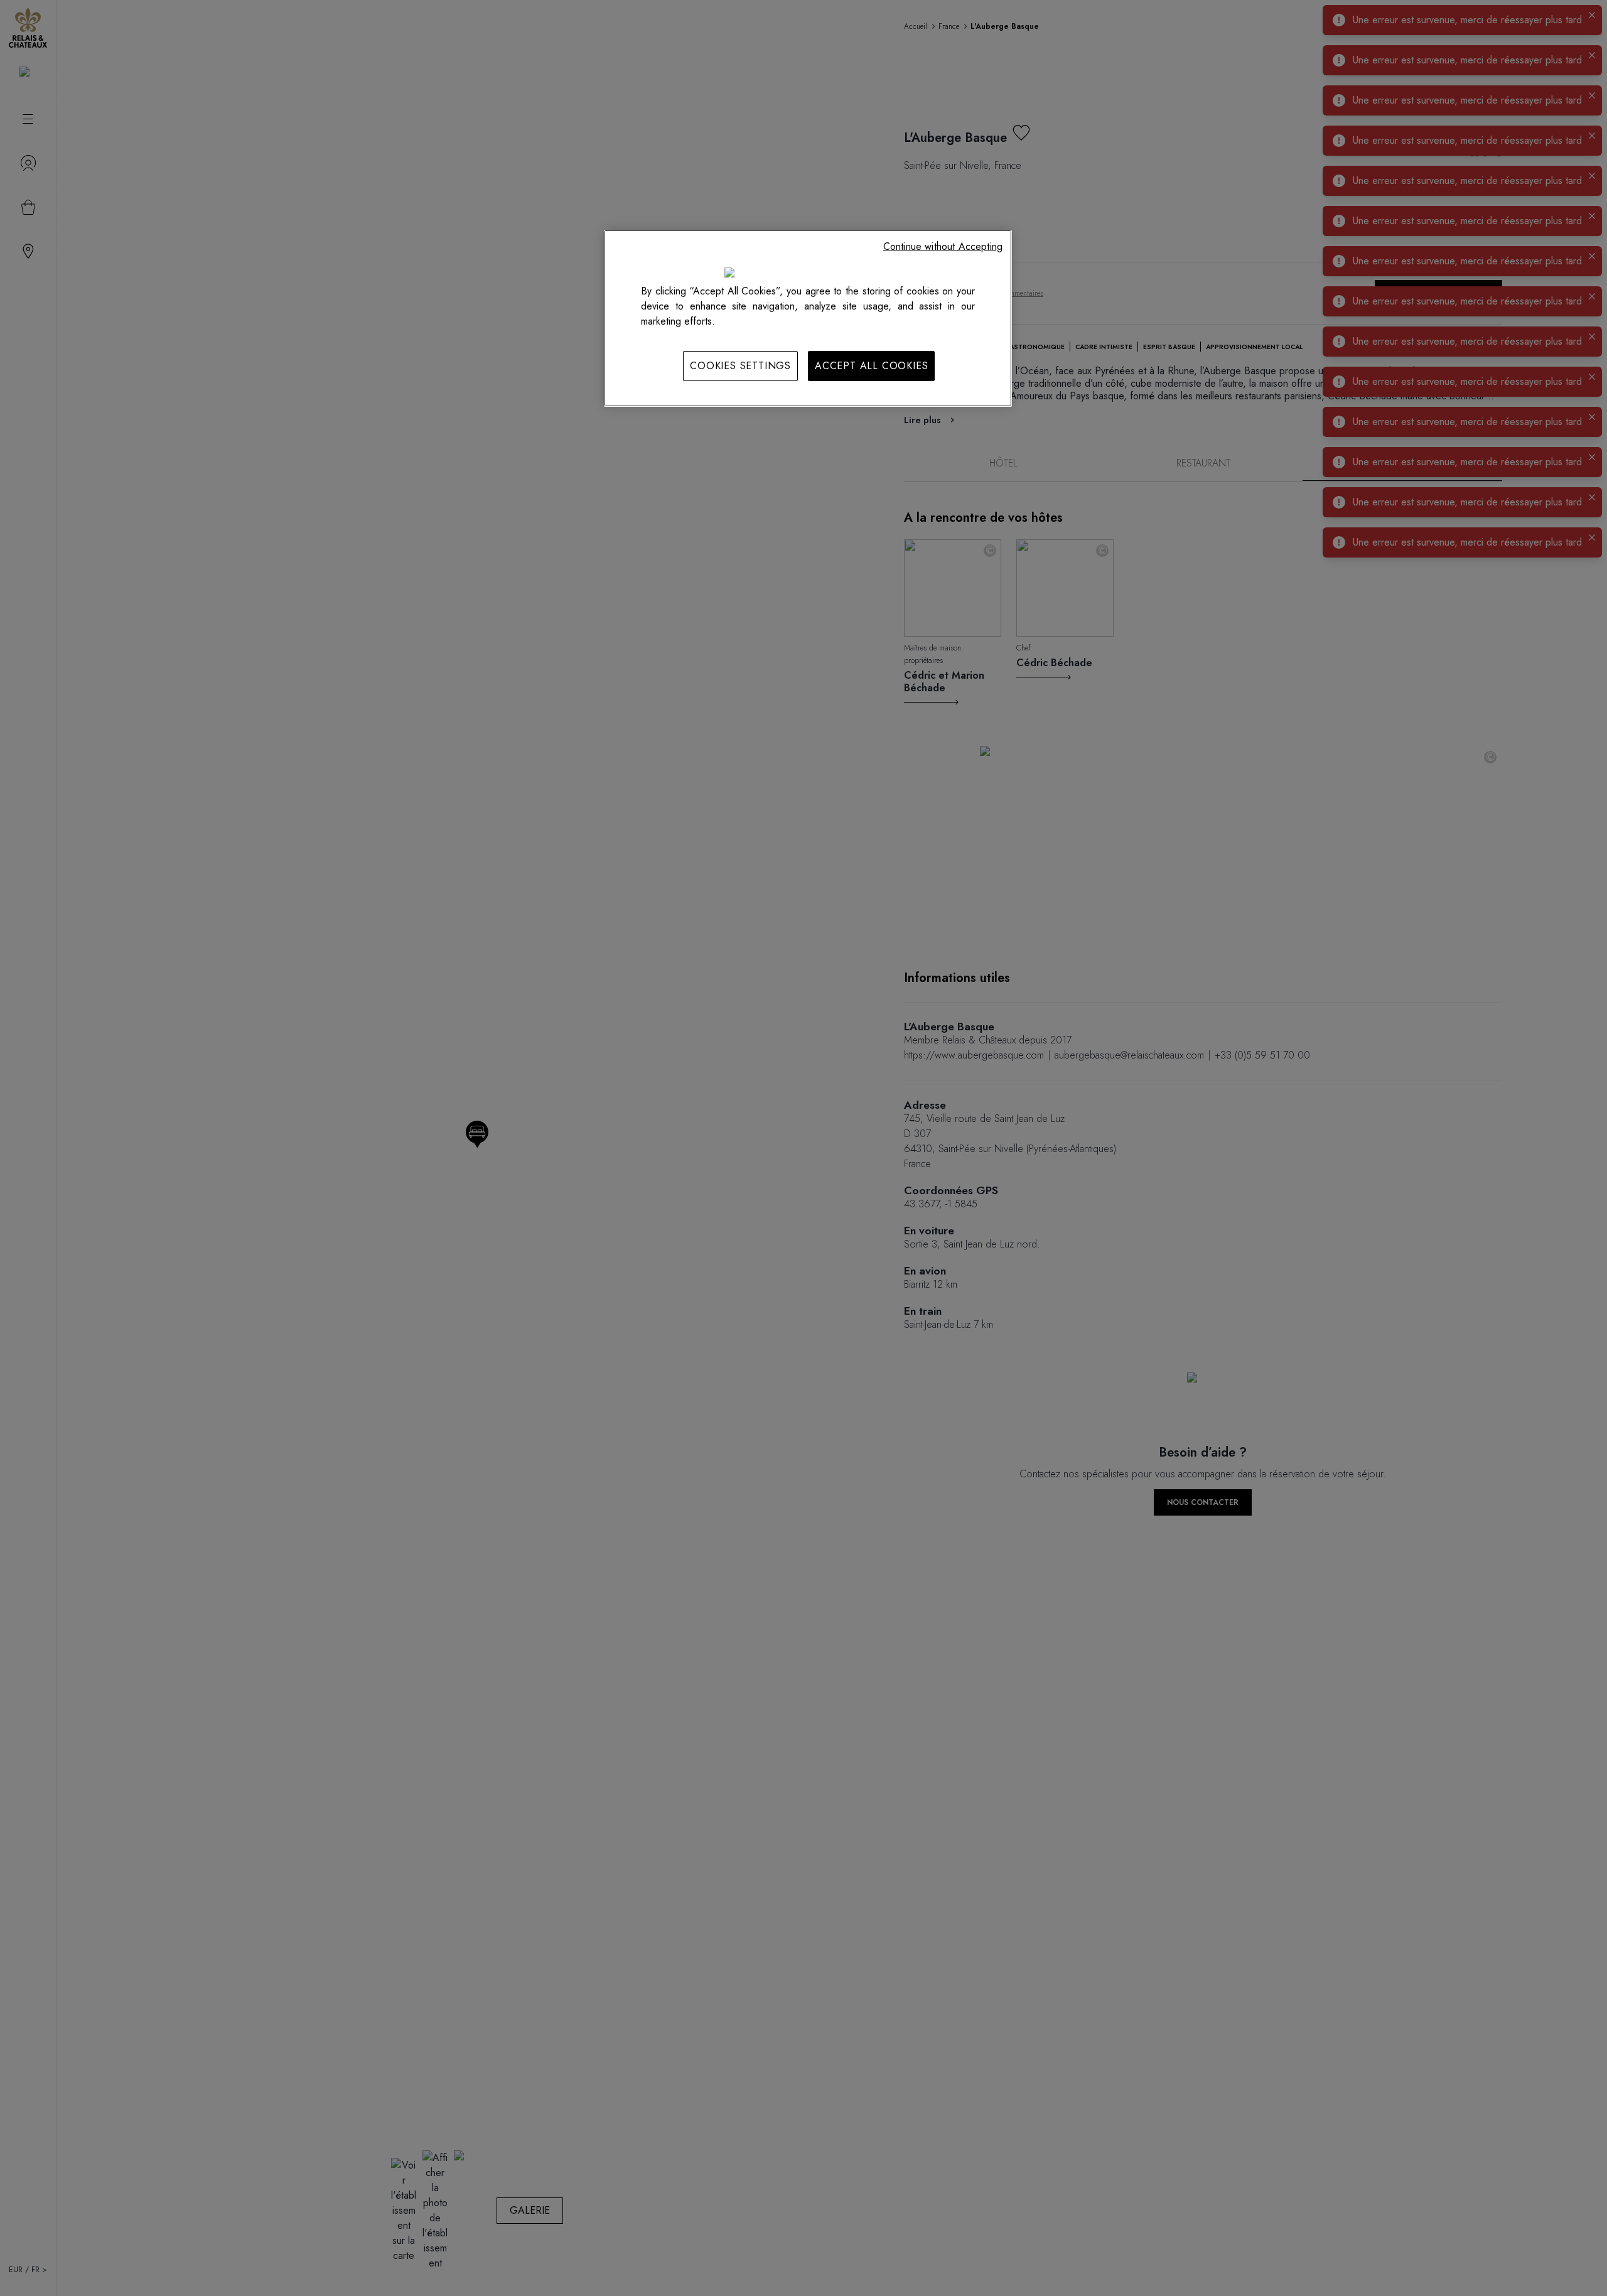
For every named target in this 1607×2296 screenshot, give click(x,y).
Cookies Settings (740, 366)
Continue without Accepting (943, 246)
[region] (808, 318)
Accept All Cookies (871, 366)
